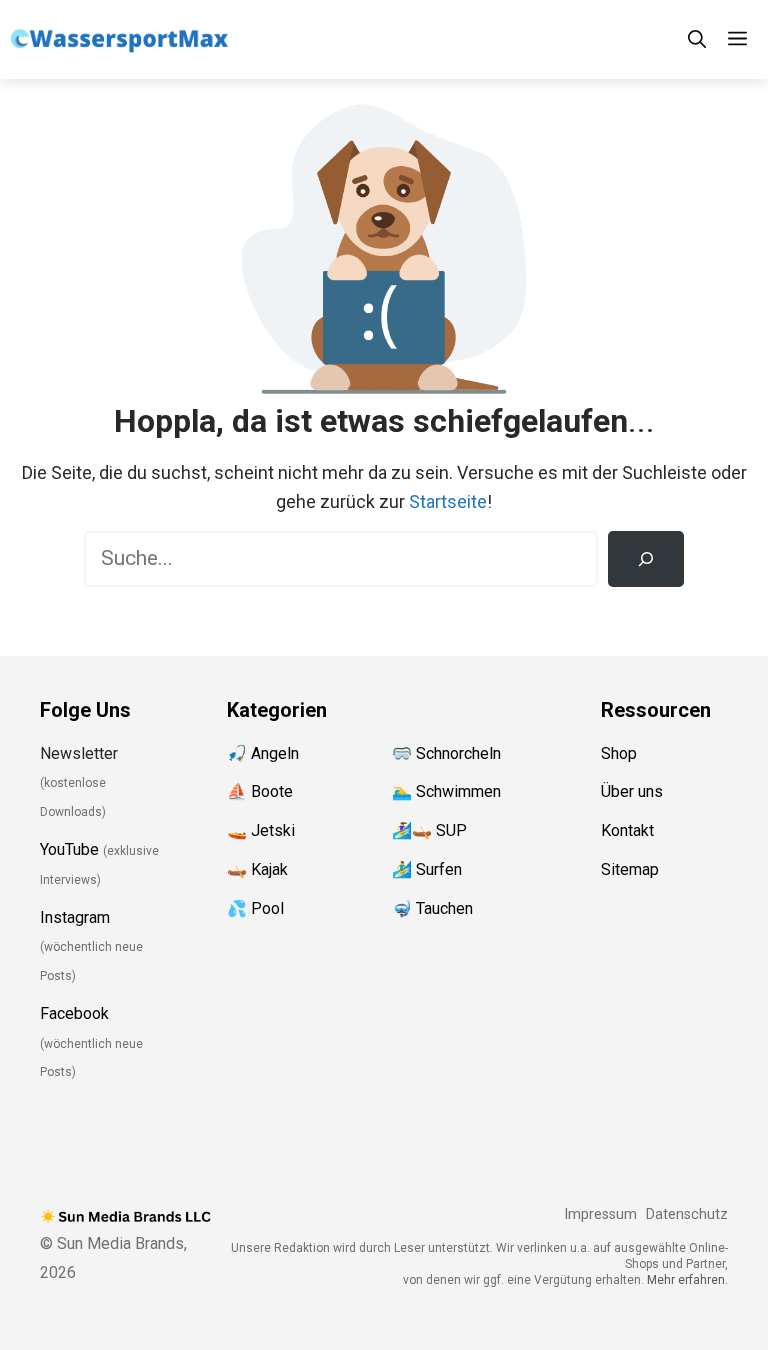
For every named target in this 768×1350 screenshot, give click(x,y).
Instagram (75, 917)
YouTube (69, 849)
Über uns (632, 791)
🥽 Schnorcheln (446, 753)
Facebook (74, 1013)
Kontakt (627, 830)
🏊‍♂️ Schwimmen (446, 791)
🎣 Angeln (263, 753)
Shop (619, 753)
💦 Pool (255, 908)
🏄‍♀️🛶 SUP (429, 830)
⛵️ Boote (260, 791)
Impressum (600, 1214)
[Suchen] (646, 559)
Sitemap (630, 869)
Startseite (448, 501)
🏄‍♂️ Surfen (427, 869)
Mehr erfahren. (687, 1280)
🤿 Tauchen (432, 908)
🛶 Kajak (257, 869)
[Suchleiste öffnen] (697, 39)
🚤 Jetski (261, 830)
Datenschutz (687, 1214)
